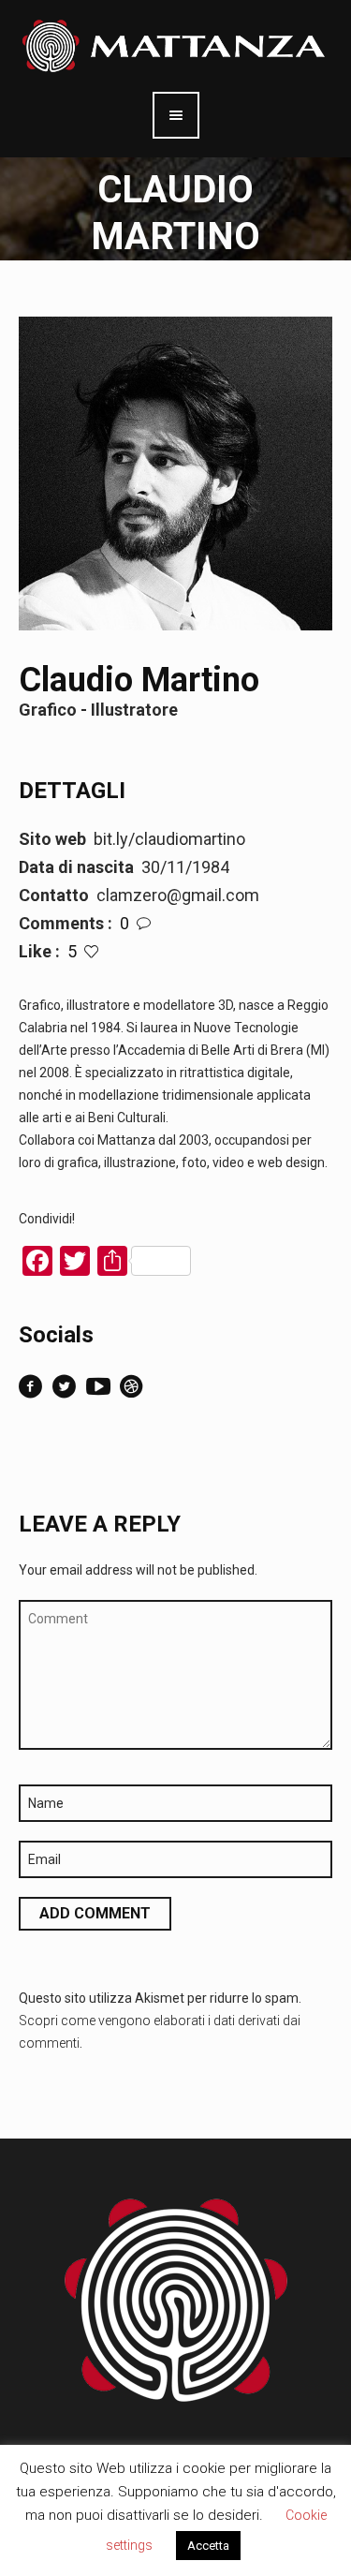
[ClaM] (132, 1386)
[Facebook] (31, 1386)
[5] (91, 951)
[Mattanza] (175, 45)
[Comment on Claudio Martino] (144, 923)
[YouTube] (98, 1386)
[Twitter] (65, 1386)
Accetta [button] (208, 2546)
